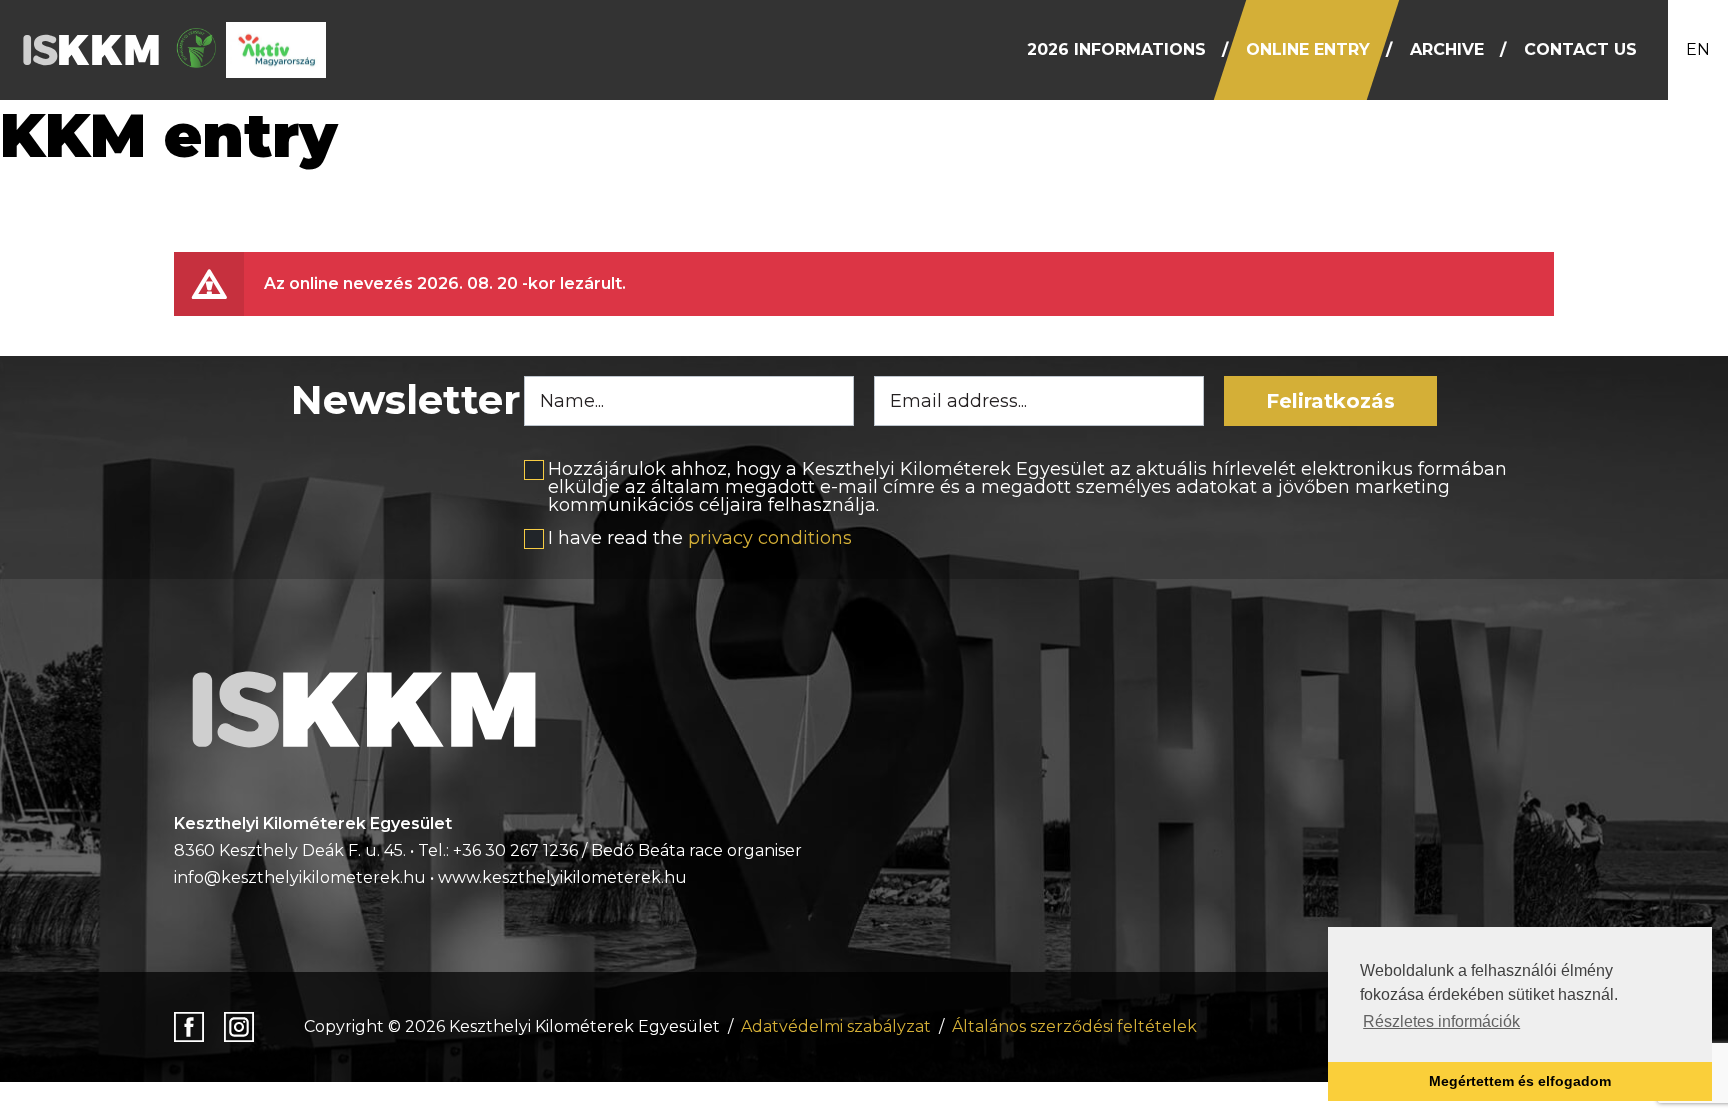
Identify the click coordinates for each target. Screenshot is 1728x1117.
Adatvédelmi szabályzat (836, 1026)
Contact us (1580, 49)
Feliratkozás (1330, 401)
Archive (1447, 49)
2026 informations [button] (1116, 49)
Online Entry (1308, 49)
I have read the (700, 538)
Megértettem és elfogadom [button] (1520, 1081)
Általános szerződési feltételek (1074, 1026)
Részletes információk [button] (1441, 1021)
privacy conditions (770, 538)
